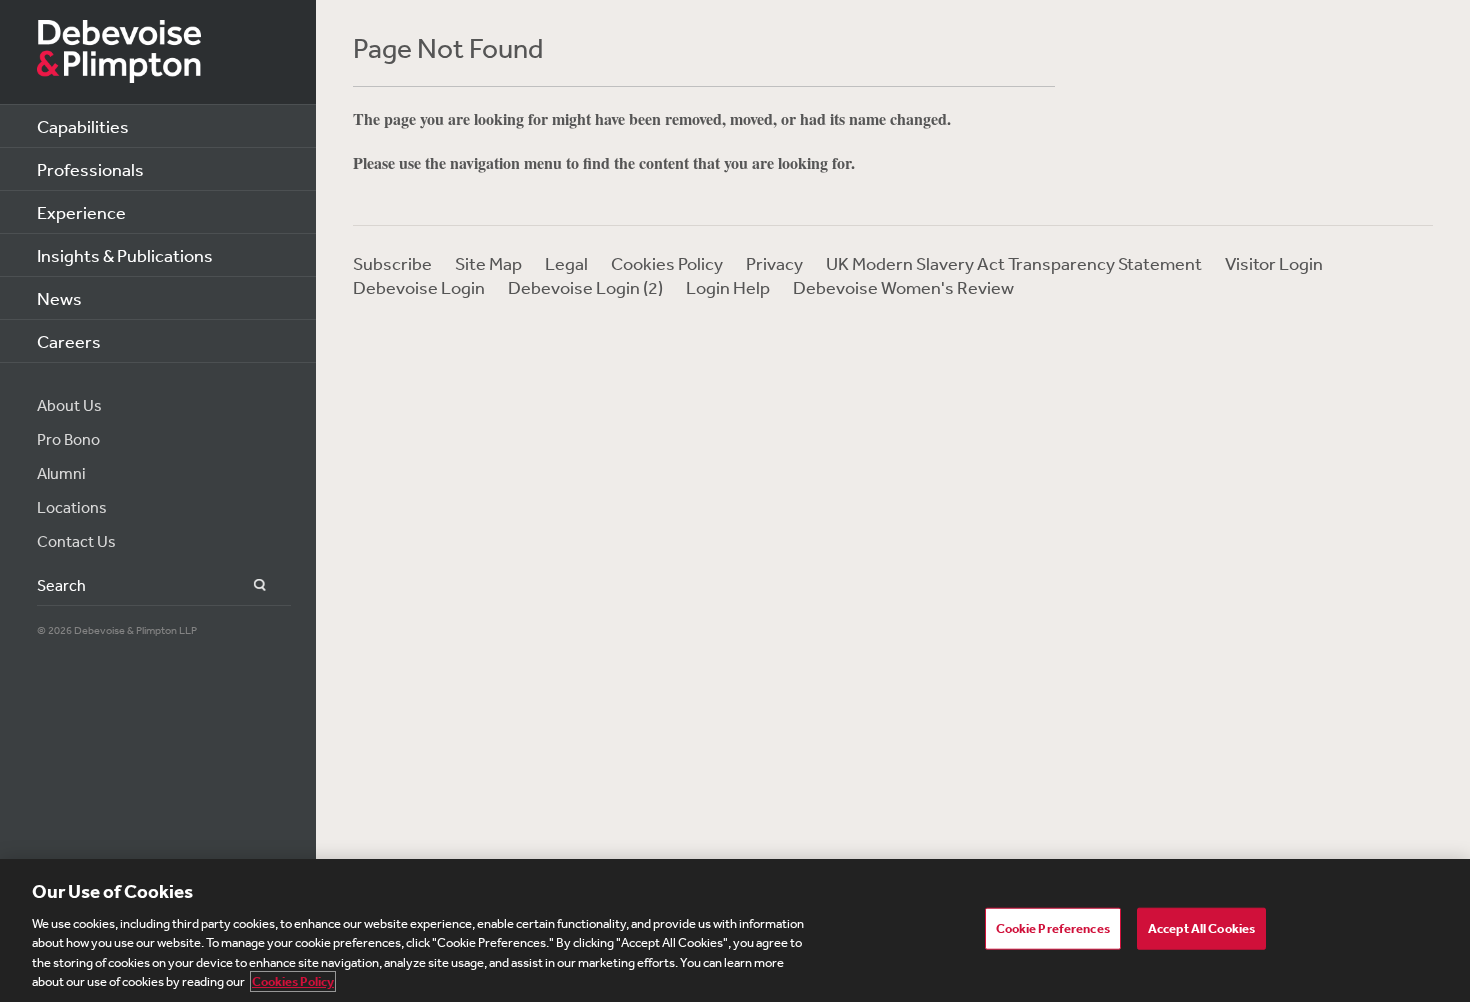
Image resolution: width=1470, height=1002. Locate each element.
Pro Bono (68, 439)
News (59, 298)
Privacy (774, 263)
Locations (72, 507)
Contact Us (76, 541)
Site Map (488, 263)
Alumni (61, 473)
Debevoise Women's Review (903, 287)
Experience (81, 212)
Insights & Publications (125, 255)
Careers (69, 341)
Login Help (728, 287)
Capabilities (83, 126)
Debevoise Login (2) (585, 287)
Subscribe (392, 263)
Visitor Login (1274, 263)
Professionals (90, 169)
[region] (735, 930)
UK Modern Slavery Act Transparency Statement (1014, 263)
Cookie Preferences (1053, 928)
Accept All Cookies (1201, 928)
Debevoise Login (419, 287)
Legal (566, 263)
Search (248, 585)
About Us (69, 405)
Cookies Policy (667, 263)
